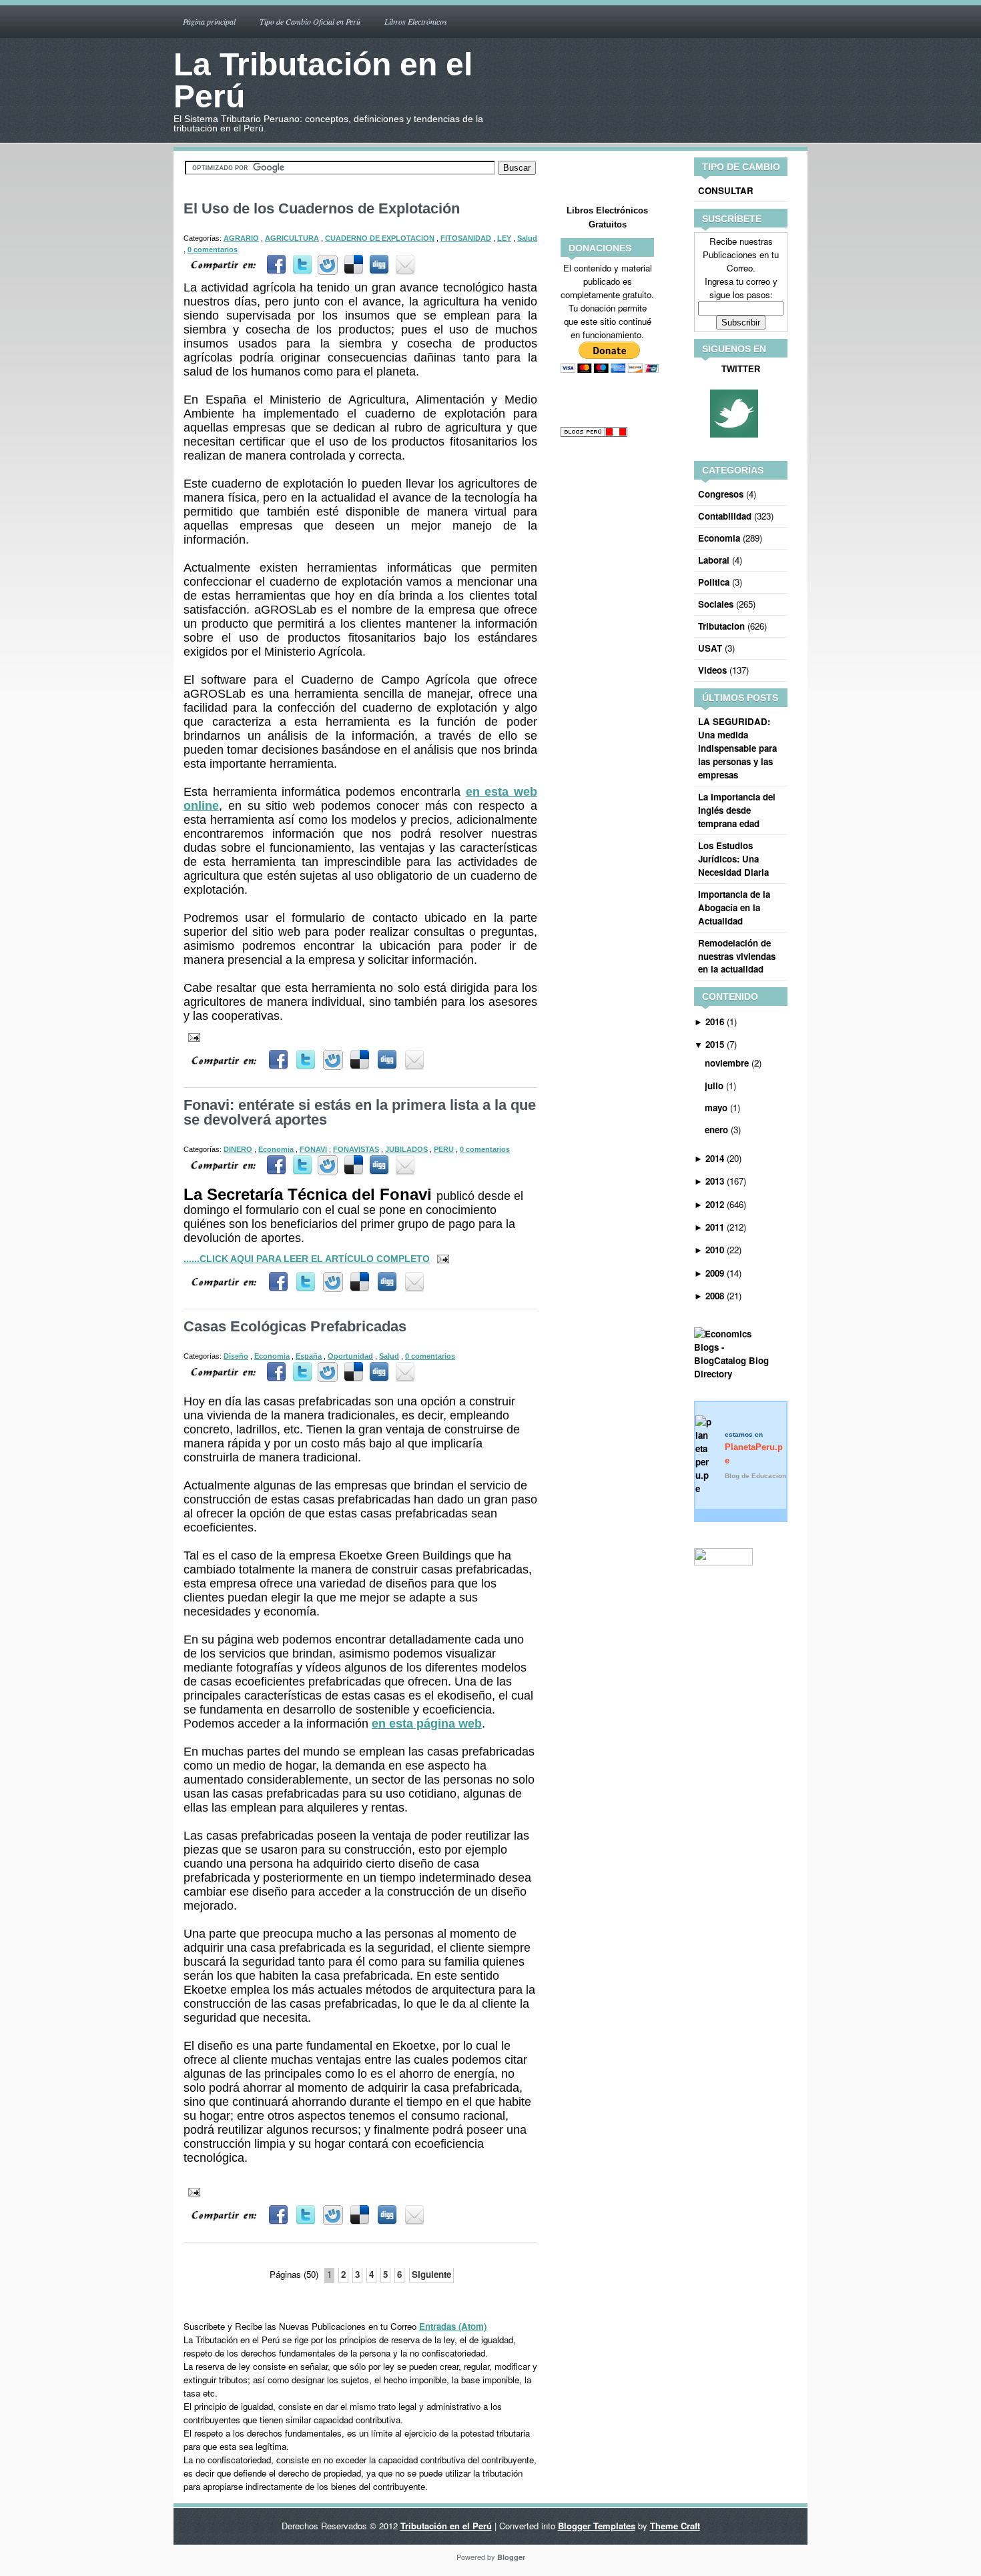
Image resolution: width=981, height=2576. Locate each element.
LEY (504, 238)
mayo (716, 1108)
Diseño (236, 1356)
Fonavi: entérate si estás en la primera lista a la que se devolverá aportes (360, 1112)
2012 (715, 1204)
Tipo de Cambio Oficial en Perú (310, 21)
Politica (714, 582)
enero (716, 1130)
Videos (712, 670)
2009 (715, 1273)
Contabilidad (725, 516)
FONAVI (313, 1149)
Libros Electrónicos (416, 21)
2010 (715, 1250)
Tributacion (721, 626)
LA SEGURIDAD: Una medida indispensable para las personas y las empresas (737, 748)
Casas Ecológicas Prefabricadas (295, 1326)
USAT (710, 648)
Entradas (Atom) (453, 2326)
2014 (715, 1158)
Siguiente (431, 2274)
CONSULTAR (726, 190)
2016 (715, 1022)
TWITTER (741, 369)
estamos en (754, 1448)
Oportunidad (350, 1356)
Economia (276, 1149)
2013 (715, 1181)
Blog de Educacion (755, 1476)
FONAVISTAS (356, 1149)
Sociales (716, 604)
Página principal (209, 21)
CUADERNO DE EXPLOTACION (380, 238)
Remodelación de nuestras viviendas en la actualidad (737, 956)
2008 (715, 1296)
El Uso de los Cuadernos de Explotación (322, 208)
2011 (715, 1227)
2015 (715, 1044)
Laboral (714, 560)
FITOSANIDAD (466, 238)
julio (714, 1086)
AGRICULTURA (292, 238)
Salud (527, 238)
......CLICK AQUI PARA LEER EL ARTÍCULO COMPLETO (307, 1259)
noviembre (727, 1063)
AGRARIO (241, 238)
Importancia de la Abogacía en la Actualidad (734, 907)
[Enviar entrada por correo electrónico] (403, 264)
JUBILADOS (406, 1149)
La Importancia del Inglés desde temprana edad (737, 810)
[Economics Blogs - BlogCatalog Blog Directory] (741, 1374)
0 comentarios (213, 249)
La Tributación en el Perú (323, 80)
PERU (444, 1149)
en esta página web (427, 1724)
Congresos (721, 494)
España (309, 1356)
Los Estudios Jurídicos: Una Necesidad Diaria (733, 859)
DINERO (238, 1149)
